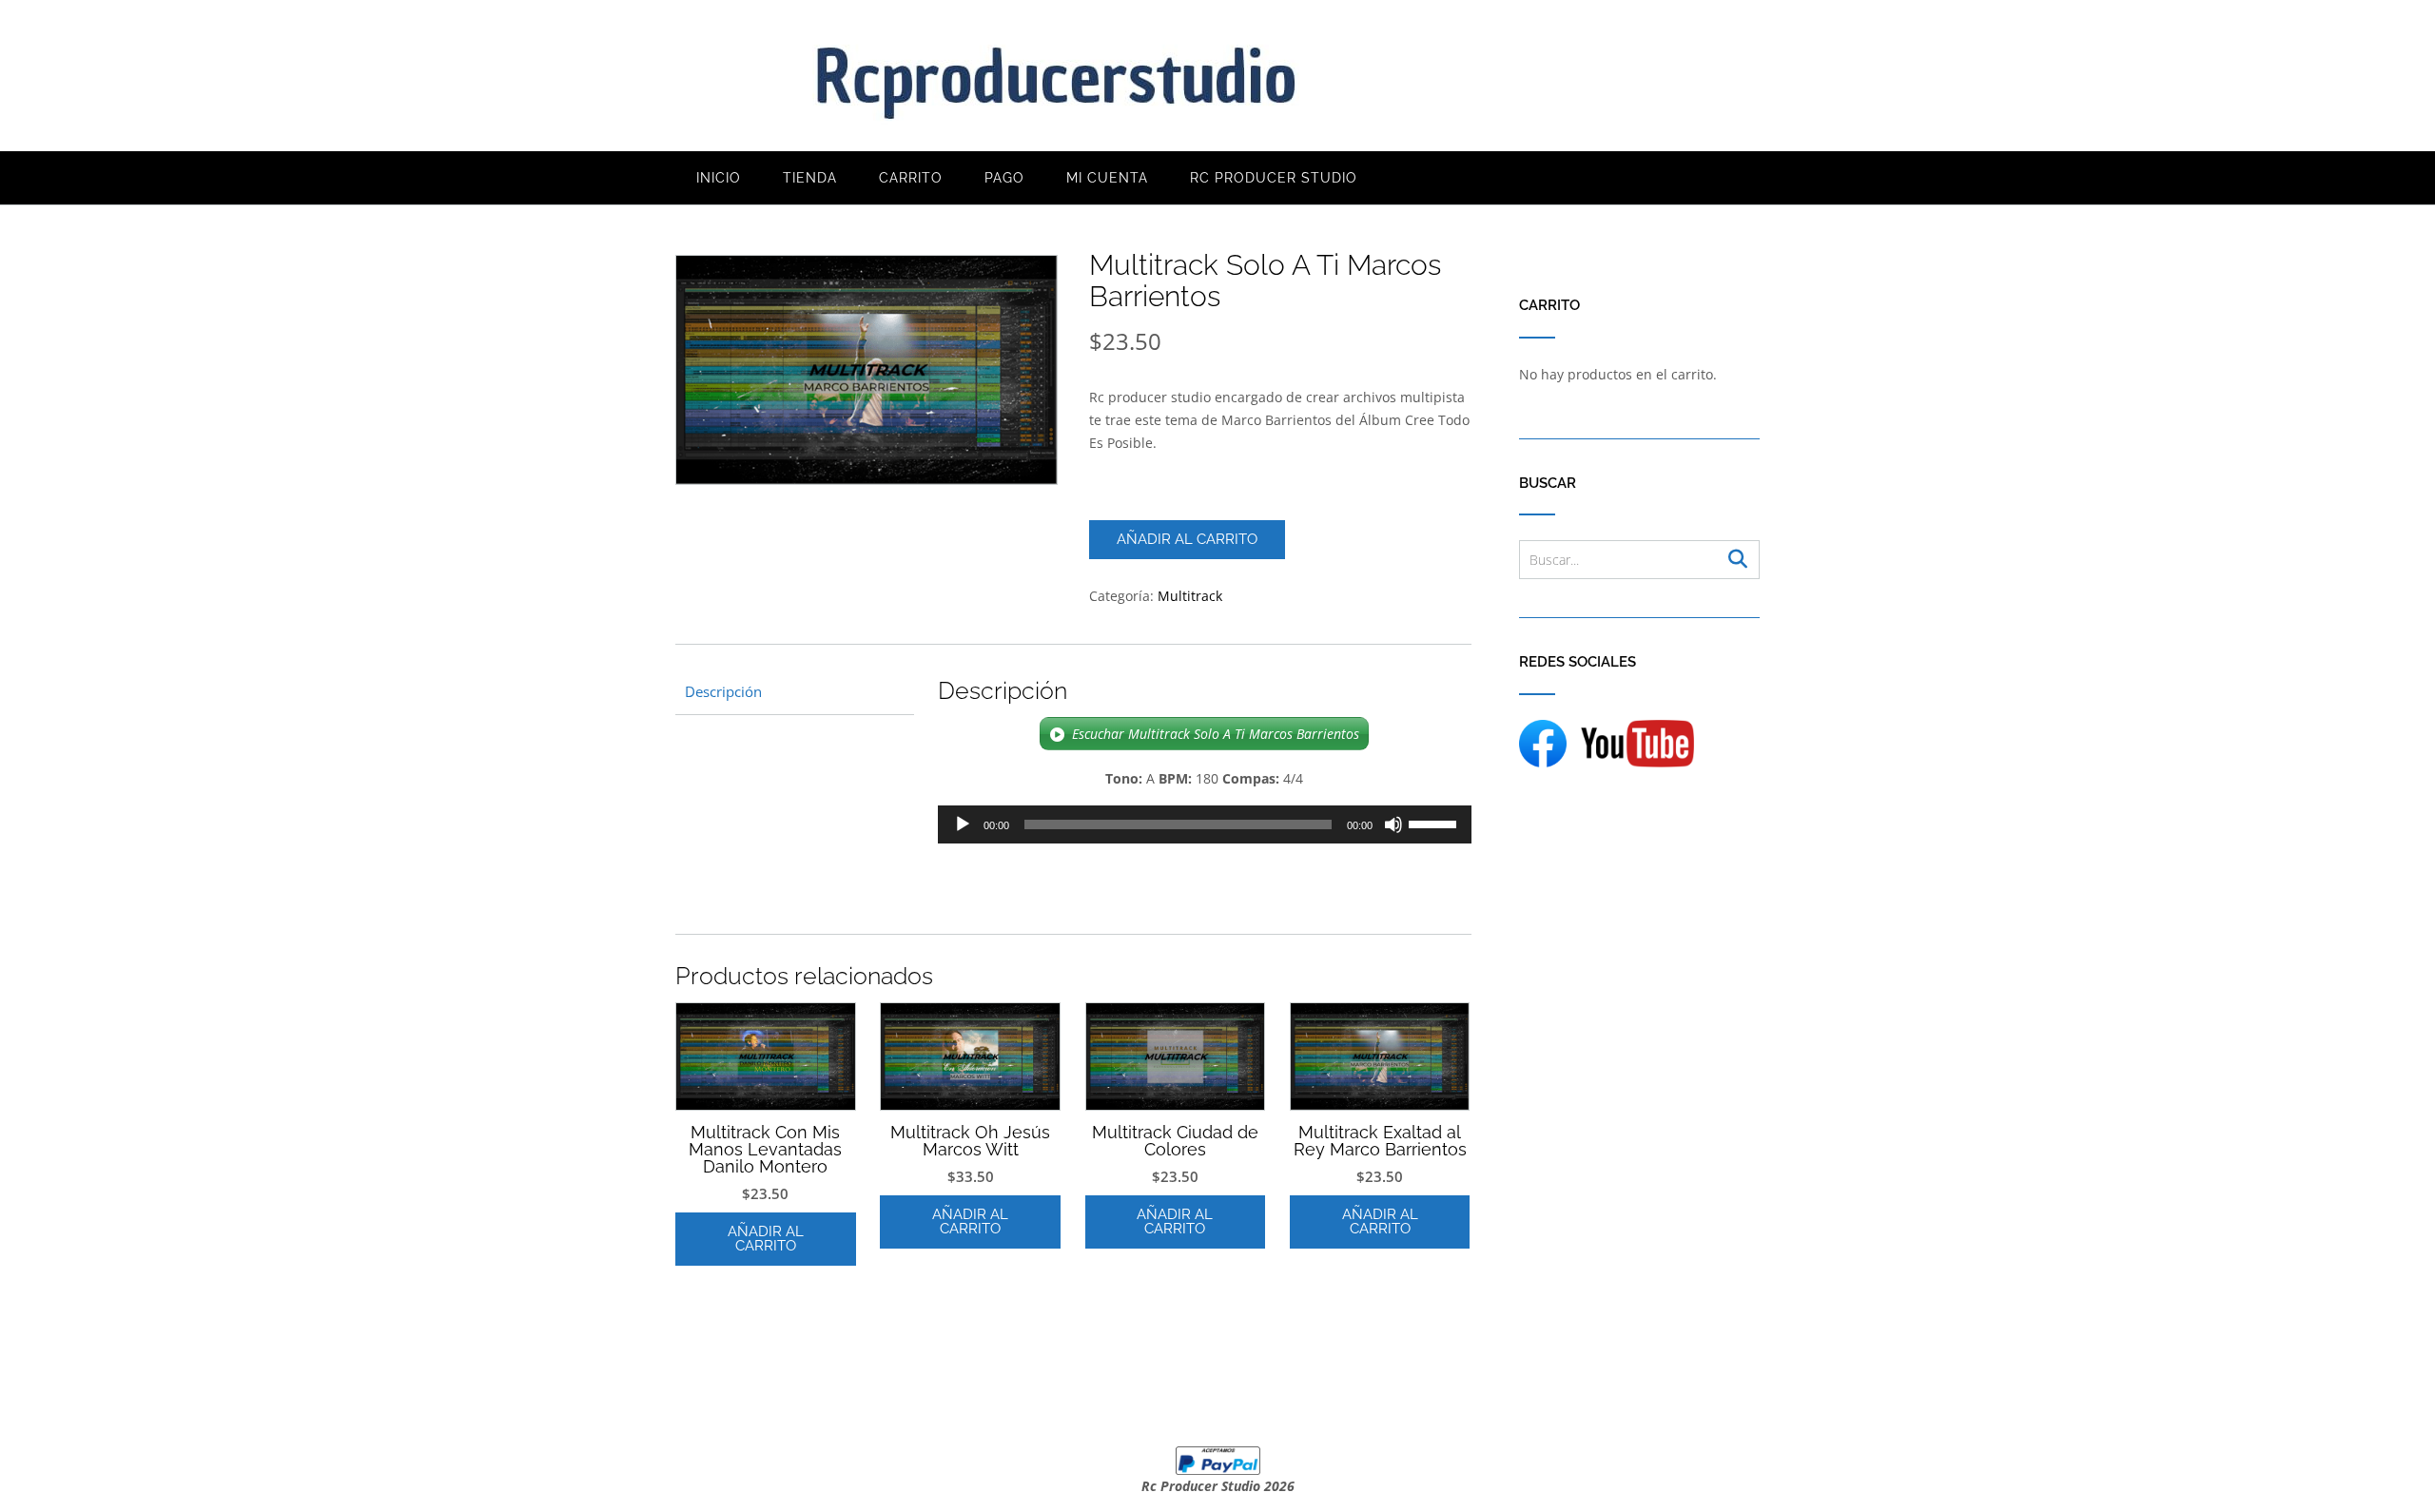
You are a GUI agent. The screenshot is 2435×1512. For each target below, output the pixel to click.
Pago (1004, 178)
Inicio (719, 178)
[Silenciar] (1393, 824)
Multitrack (1190, 596)
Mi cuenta (1107, 178)
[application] (1205, 824)
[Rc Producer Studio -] (1056, 77)
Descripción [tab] (723, 691)
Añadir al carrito (1187, 539)
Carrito (911, 178)
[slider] (1435, 823)
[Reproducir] (963, 824)
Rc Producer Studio (1274, 178)
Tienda (810, 178)
